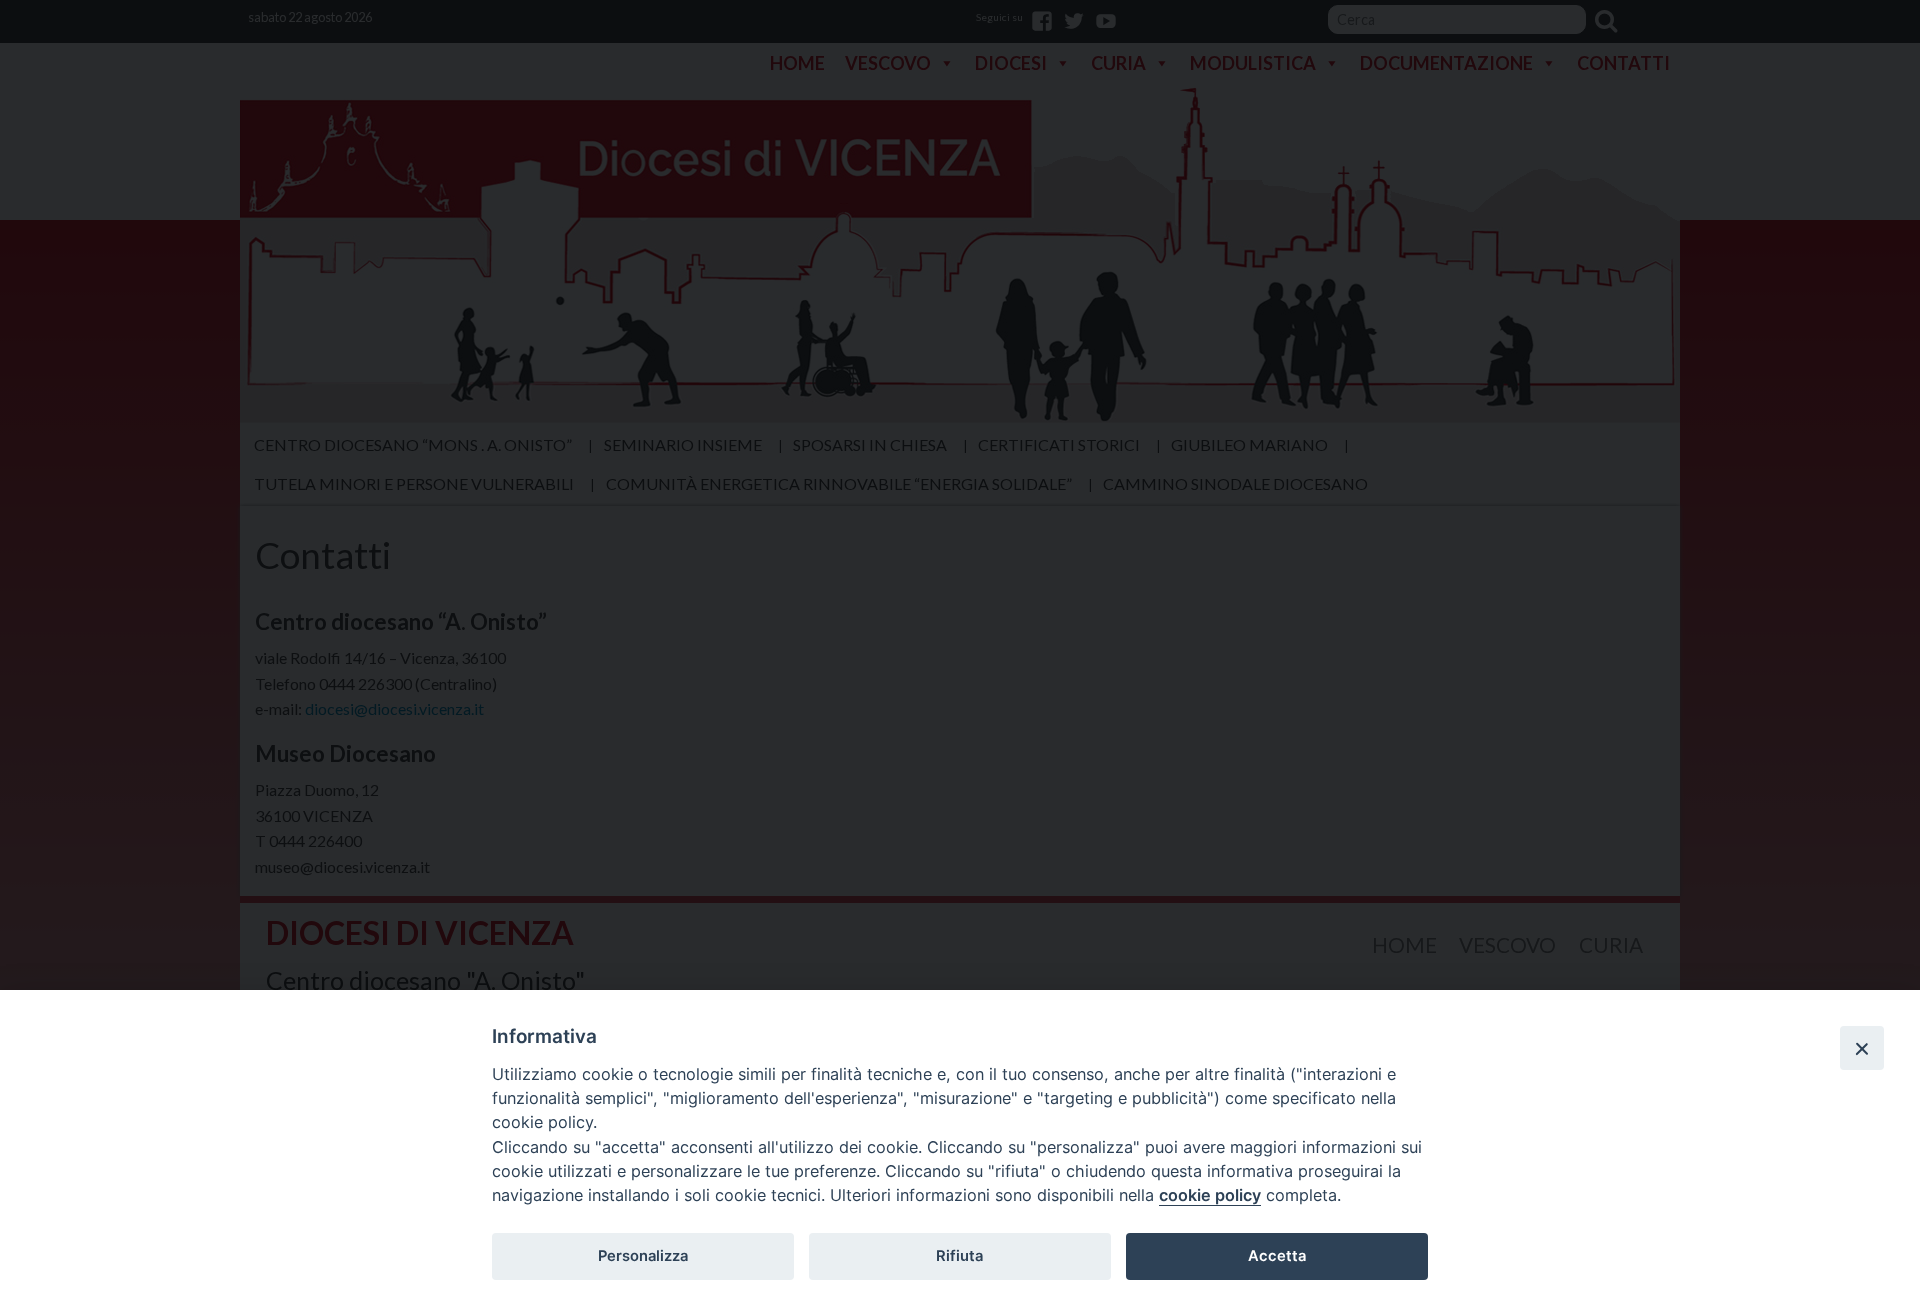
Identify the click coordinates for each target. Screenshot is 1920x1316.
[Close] (1862, 1048)
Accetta (1277, 1256)
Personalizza (643, 1256)
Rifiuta (959, 1256)
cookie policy (1210, 1195)
